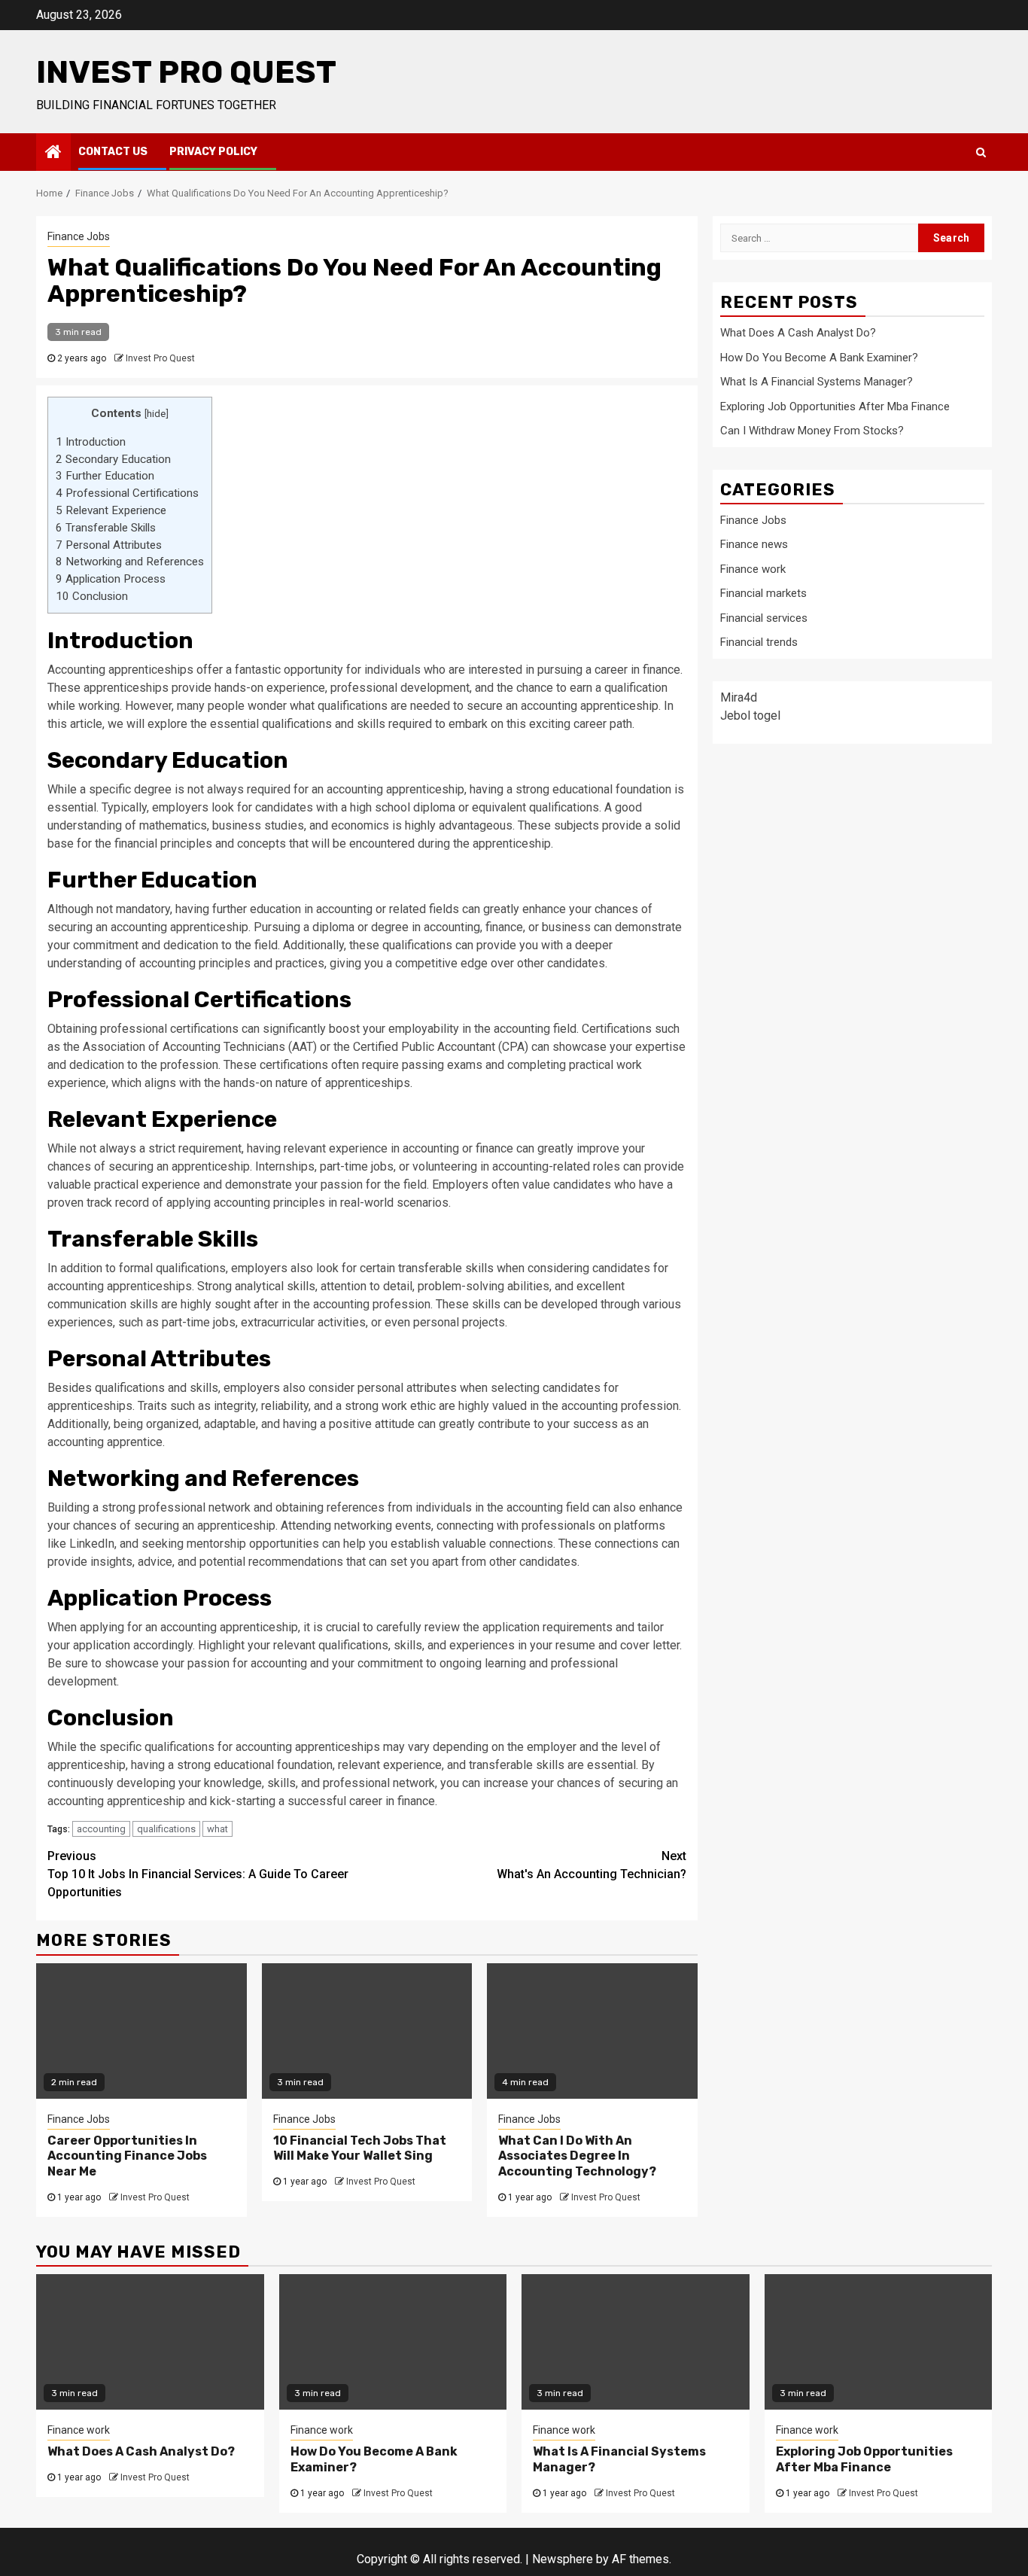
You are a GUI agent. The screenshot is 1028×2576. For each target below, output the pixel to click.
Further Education (105, 476)
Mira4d (739, 697)
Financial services (764, 617)
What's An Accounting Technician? (592, 1865)
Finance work (753, 568)
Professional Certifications (127, 493)
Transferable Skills (106, 528)
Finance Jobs (79, 236)
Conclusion (92, 596)
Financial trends (759, 642)
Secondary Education (113, 459)
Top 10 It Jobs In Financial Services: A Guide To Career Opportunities (198, 1874)
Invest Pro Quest (186, 72)
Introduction (91, 442)
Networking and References (130, 562)
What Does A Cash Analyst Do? (798, 333)
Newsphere (563, 2559)
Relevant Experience (111, 510)
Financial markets (763, 593)
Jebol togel (750, 715)
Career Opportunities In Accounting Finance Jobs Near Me (127, 2156)
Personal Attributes (109, 545)
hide (156, 413)
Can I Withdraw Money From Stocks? (812, 431)
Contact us (113, 152)
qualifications (166, 1829)
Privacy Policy (213, 152)
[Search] (981, 152)
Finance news (754, 544)
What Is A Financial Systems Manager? (817, 382)
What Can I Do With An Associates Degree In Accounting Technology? (577, 2156)
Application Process (111, 579)
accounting (101, 1829)
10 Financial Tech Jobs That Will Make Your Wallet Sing (360, 2148)
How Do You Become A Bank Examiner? (819, 357)
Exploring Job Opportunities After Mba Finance (835, 406)
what (217, 1829)
